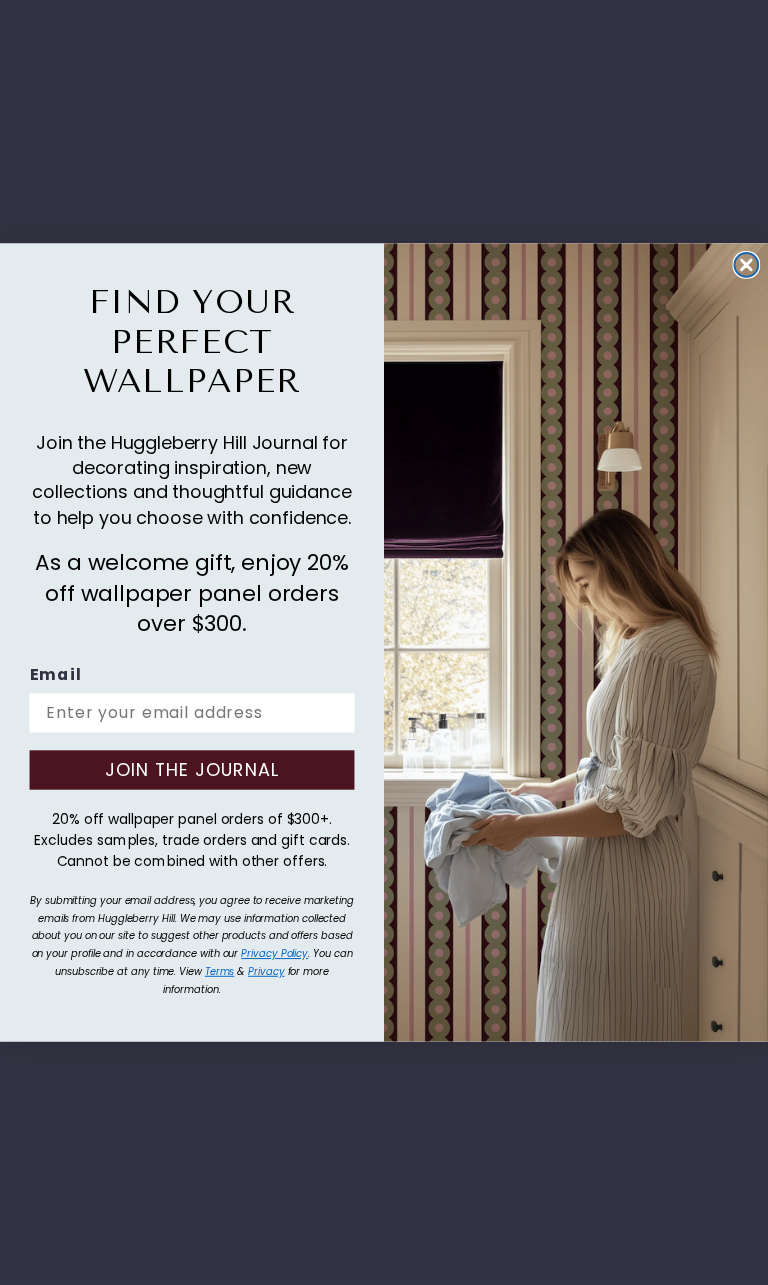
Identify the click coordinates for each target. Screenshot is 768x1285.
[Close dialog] (747, 265)
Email (56, 675)
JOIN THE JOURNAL (191, 769)
